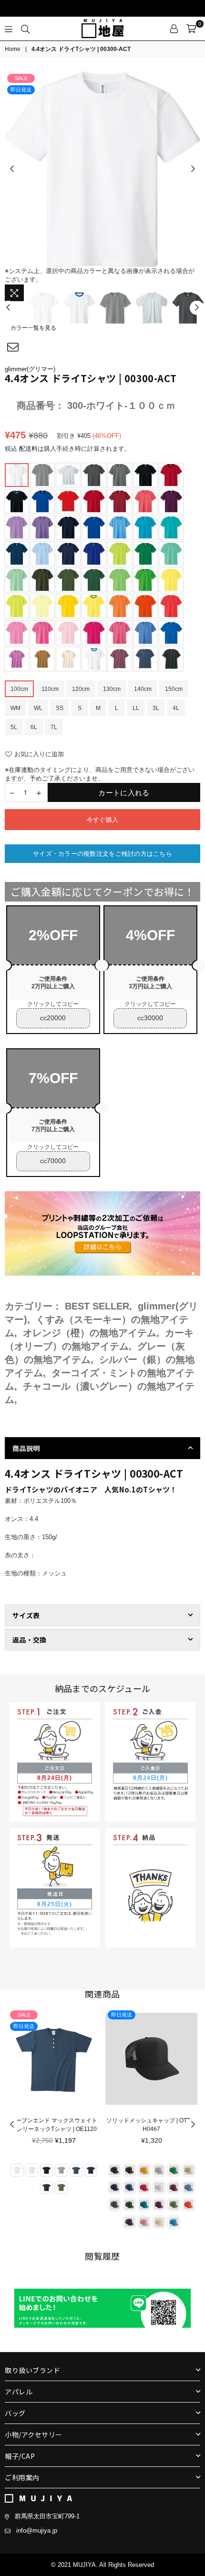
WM (15, 708)
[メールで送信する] (13, 347)
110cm (50, 689)
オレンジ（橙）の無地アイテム (90, 1333)
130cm (112, 689)
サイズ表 (26, 1615)
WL (38, 708)
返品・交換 (29, 1640)
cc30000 (150, 1018)
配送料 (28, 449)
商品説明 (26, 1448)
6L (34, 727)
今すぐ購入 (102, 820)
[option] (102, 169)
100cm (19, 689)
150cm (174, 689)
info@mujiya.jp (37, 2530)
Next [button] (193, 169)
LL (136, 708)
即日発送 (21, 90)
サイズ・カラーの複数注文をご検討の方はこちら (102, 854)
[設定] (174, 29)
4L (176, 708)
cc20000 (53, 1018)
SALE (21, 78)
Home (13, 49)
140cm (143, 689)
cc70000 (53, 1161)
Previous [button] (12, 169)
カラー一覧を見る (33, 328)
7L (54, 727)
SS (60, 708)
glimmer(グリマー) (30, 369)
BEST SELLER (97, 1306)
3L (156, 708)
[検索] (25, 29)
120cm (81, 689)
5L (14, 727)
